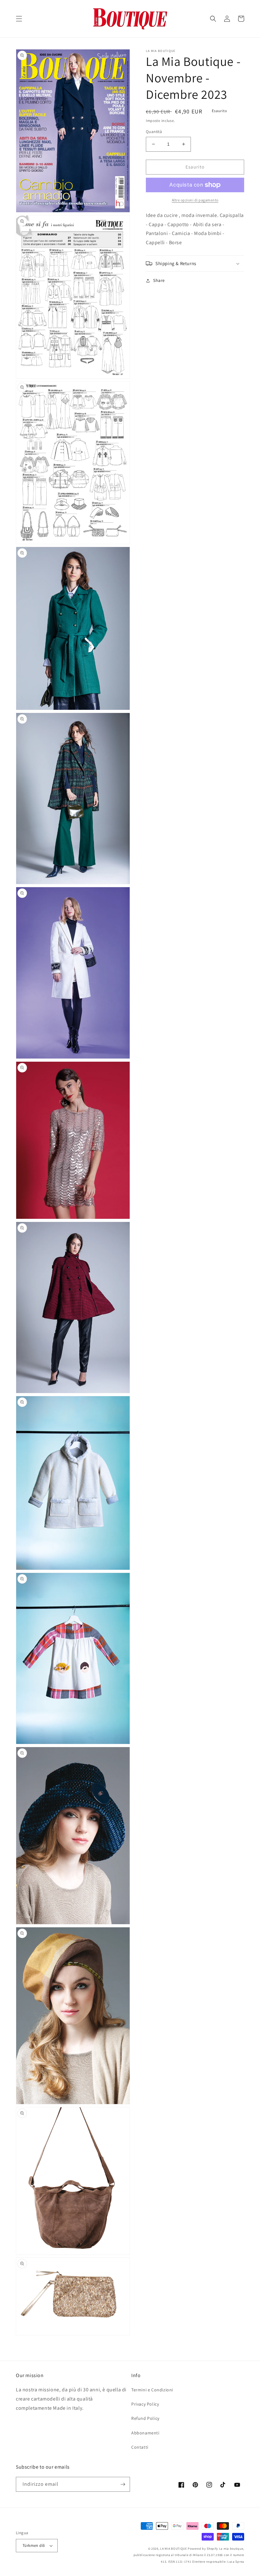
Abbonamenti (145, 2433)
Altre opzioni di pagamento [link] (195, 200)
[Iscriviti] (123, 2484)
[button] (19, 19)
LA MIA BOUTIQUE (174, 2549)
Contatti (140, 2447)
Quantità (154, 132)
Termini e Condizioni (152, 2390)
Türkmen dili (34, 2545)
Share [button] (159, 280)
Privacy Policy (145, 2404)
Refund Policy (145, 2418)
